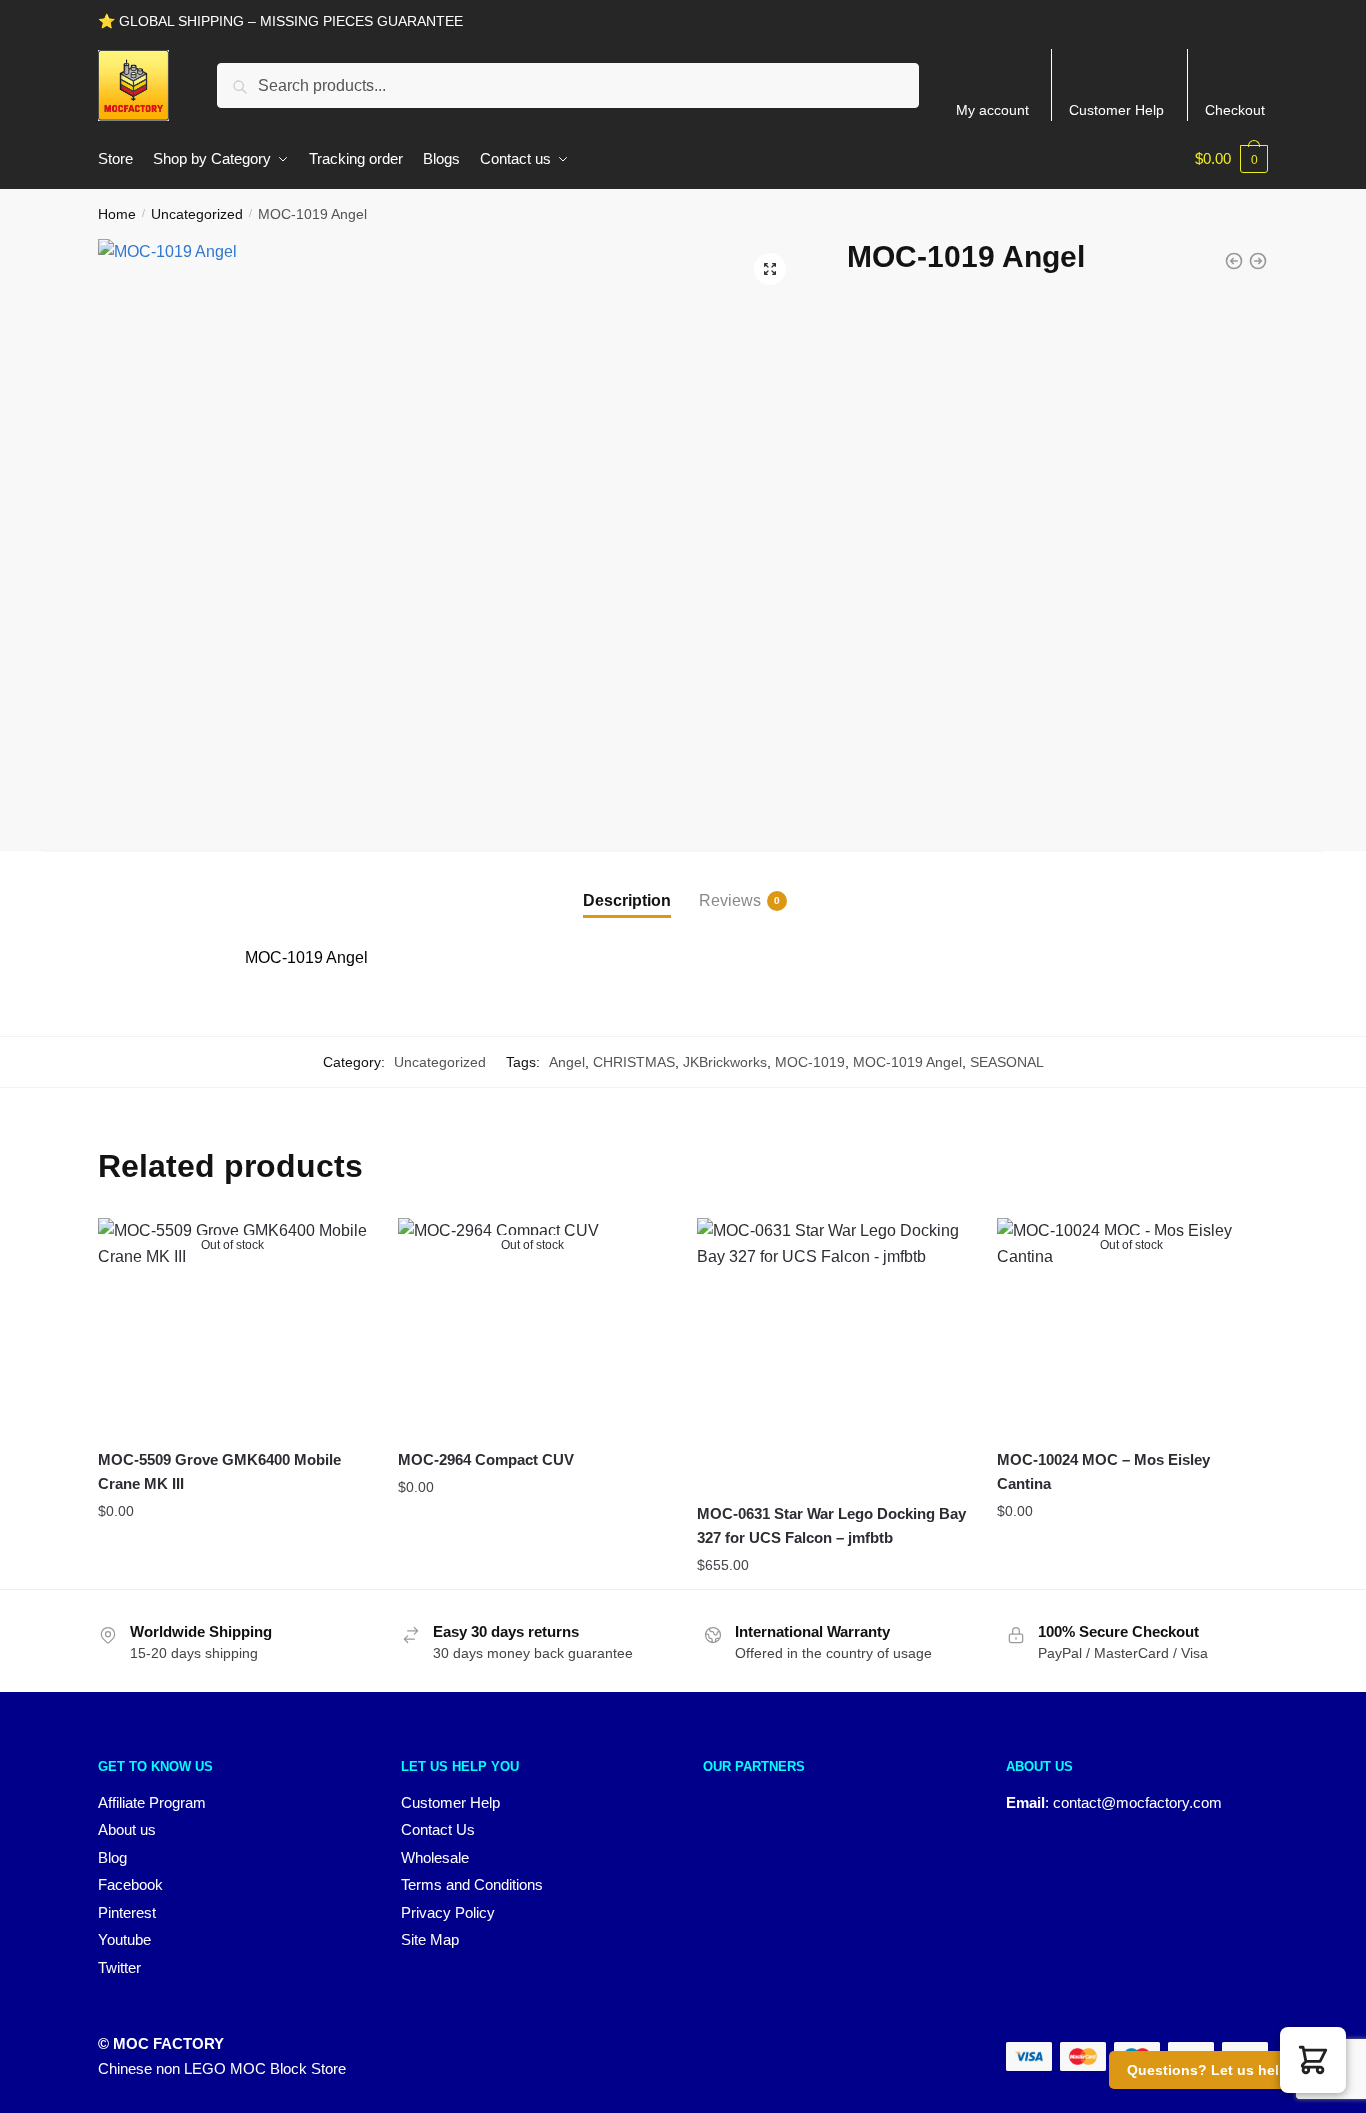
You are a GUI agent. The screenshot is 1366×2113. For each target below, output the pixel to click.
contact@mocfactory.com (1137, 1802)
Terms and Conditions (472, 1884)
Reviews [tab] (730, 900)
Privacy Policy (448, 1912)
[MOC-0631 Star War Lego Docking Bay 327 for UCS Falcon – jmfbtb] (832, 1353)
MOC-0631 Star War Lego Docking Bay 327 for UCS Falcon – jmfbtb (831, 1525)
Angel (567, 1062)
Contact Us (438, 1829)
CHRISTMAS (634, 1062)
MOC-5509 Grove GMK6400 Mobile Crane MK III (219, 1471)
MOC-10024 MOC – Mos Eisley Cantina (1103, 1471)
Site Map (430, 1939)
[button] (770, 269)
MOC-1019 (810, 1062)
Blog (112, 1857)
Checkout (1235, 110)
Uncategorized (197, 214)
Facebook (130, 1884)
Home (117, 214)
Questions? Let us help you (1222, 2070)
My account (992, 110)
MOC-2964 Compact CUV (486, 1459)
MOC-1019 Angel (907, 1062)
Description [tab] (627, 900)
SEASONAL (1007, 1062)
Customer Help (1116, 110)
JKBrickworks (725, 1062)
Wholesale (435, 1857)
